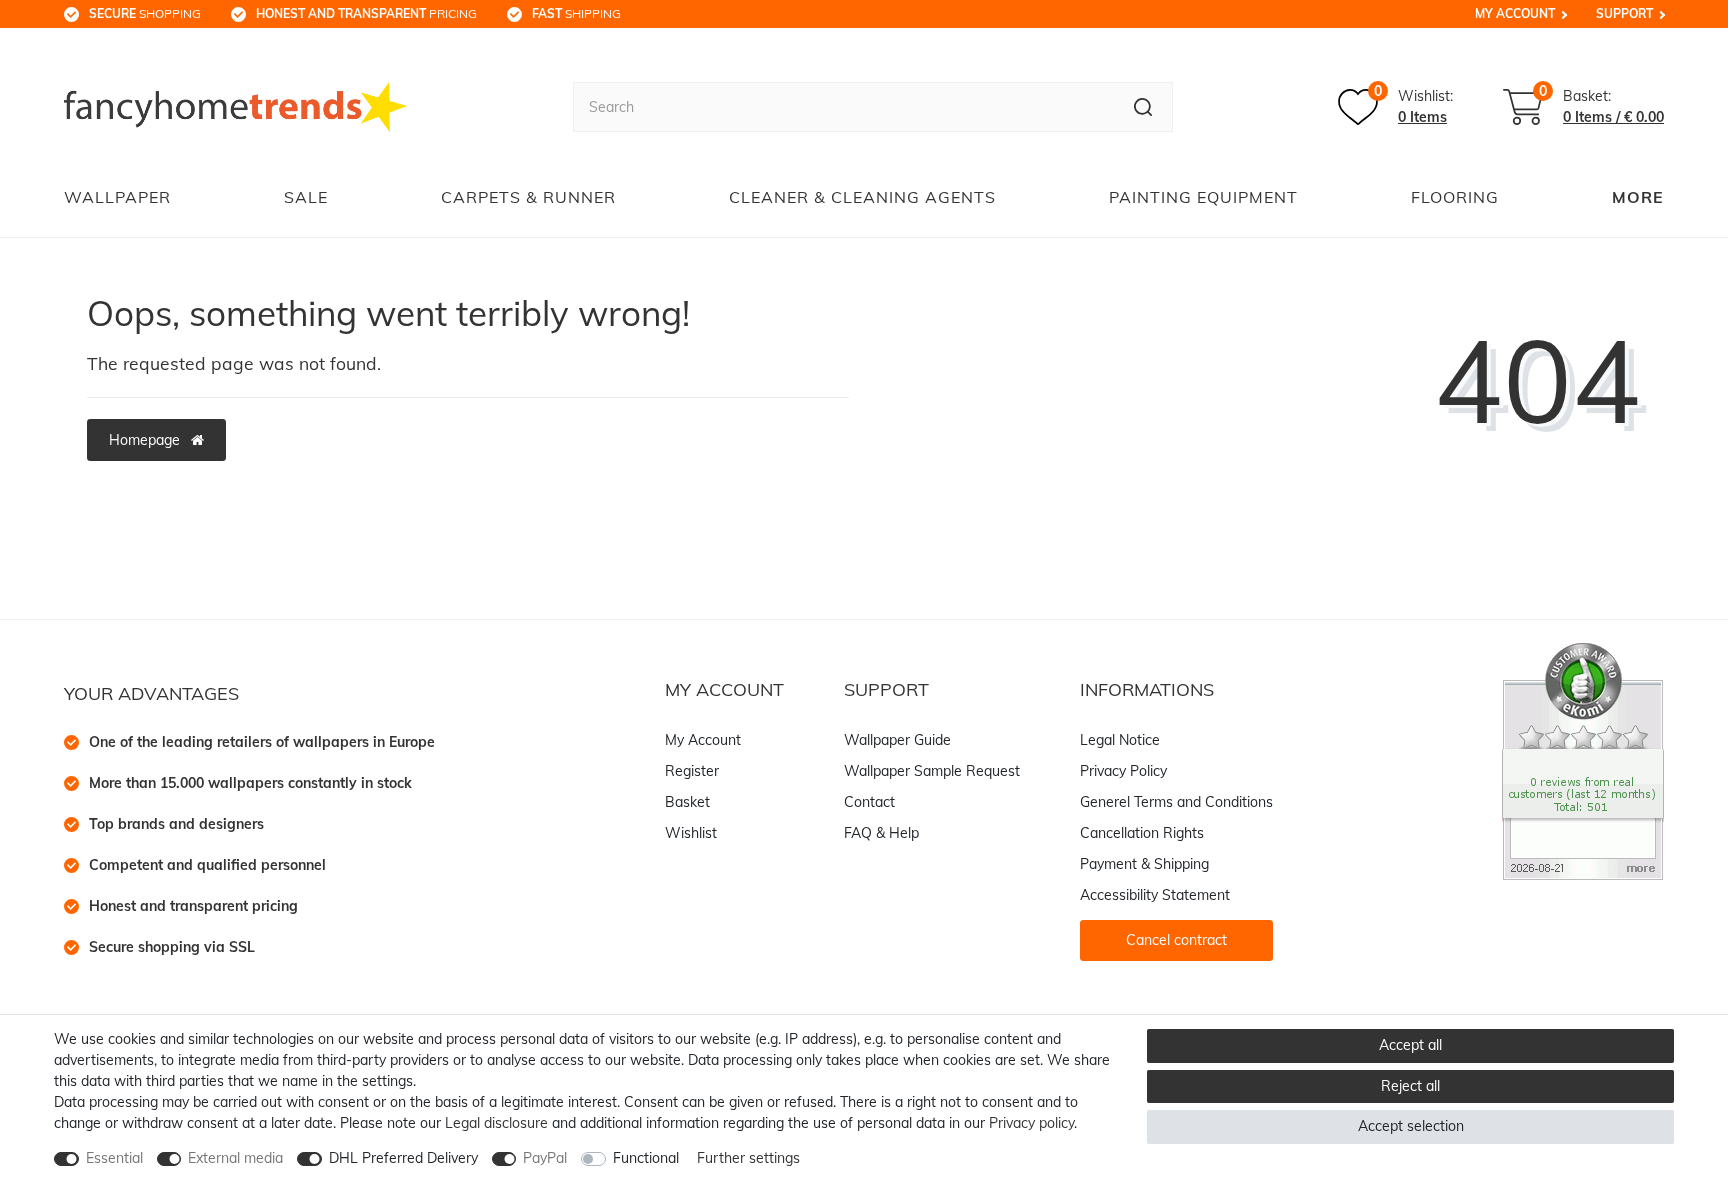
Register (692, 771)
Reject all (1410, 1086)
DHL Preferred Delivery (403, 1158)
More (1638, 197)
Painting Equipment (1203, 197)
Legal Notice (1120, 740)
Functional (646, 1158)
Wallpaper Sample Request (932, 771)
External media (235, 1158)
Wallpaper (117, 197)
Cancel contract (1176, 940)
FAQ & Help (881, 833)
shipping (576, 13)
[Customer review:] (1583, 760)
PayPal (545, 1158)
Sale (306, 197)
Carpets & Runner (528, 197)
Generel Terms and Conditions (1176, 802)
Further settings (748, 1158)
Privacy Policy (1123, 771)
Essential (114, 1158)
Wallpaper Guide (897, 740)
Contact (869, 802)
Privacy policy (1031, 1123)
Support (1624, 13)
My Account (1515, 13)
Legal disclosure (496, 1123)
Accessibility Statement (1155, 895)
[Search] (1143, 107)
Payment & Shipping (1144, 864)
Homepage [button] (146, 440)
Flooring (1455, 197)
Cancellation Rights (1142, 833)
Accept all (1410, 1045)
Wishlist (691, 833)
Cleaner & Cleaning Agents (862, 197)
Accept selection (1411, 1126)
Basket (687, 802)
